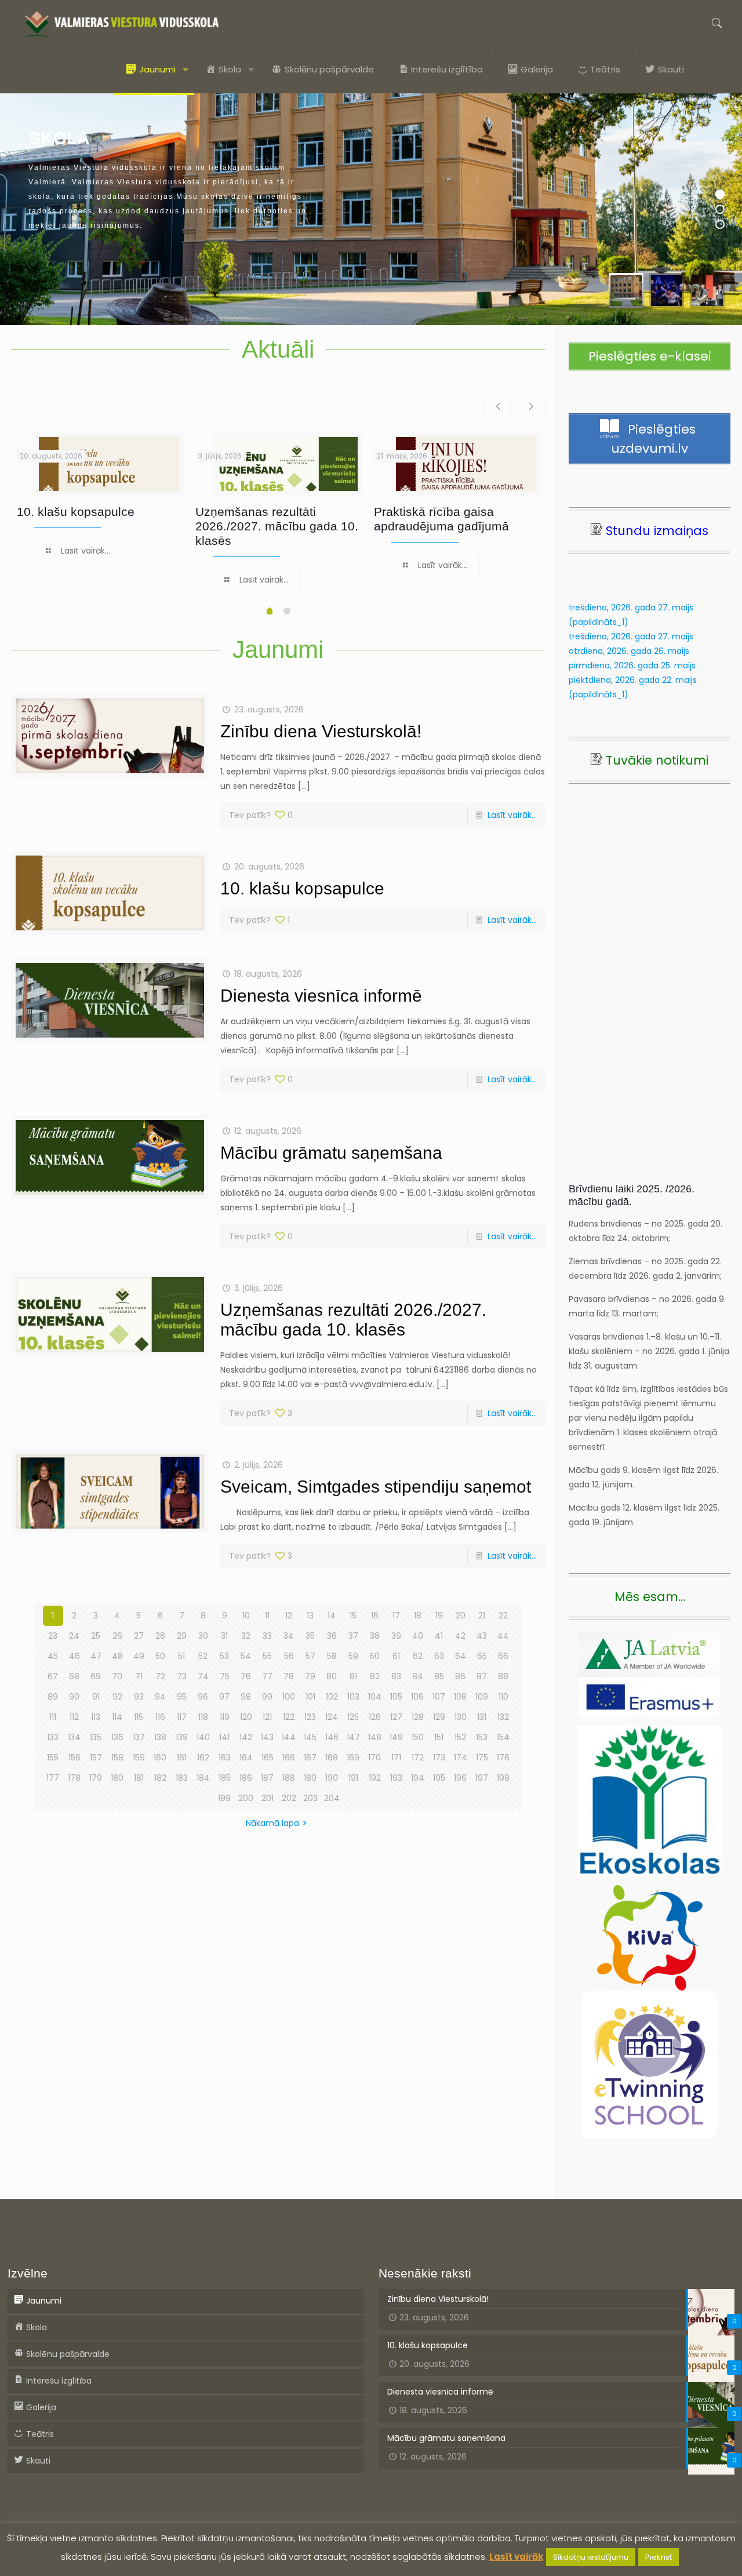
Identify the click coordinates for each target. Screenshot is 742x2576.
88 (503, 1676)
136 (117, 1737)
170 (374, 1758)
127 (396, 1717)
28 (160, 1636)
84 (418, 1676)
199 (224, 1798)
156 (74, 1758)
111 (53, 1717)
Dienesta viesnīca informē (321, 996)
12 (289, 1616)
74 (203, 1676)
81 (353, 1676)
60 (374, 1656)
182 (160, 1778)
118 (203, 1717)
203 (310, 1798)
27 (139, 1636)
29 (182, 1636)
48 (117, 1656)
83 (396, 1676)
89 (53, 1697)
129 (439, 1717)
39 (396, 1636)
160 (160, 1758)
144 (289, 1737)
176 (503, 1758)
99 (267, 1697)
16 (375, 1616)
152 (460, 1737)
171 (396, 1758)
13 (310, 1616)
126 (375, 1717)
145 (310, 1737)
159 (139, 1758)
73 (182, 1676)
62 (418, 1656)
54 (246, 1656)
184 (203, 1778)
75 (225, 1676)
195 (439, 1778)
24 (74, 1636)
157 (96, 1758)
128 (418, 1717)
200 (246, 1798)
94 (160, 1697)
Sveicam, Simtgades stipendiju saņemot (376, 1487)
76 (246, 1676)
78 (289, 1676)
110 (503, 1697)
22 (503, 1616)
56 (289, 1656)
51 (181, 1656)
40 (418, 1636)
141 (224, 1737)
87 (482, 1676)
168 (332, 1758)
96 (203, 1697)
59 (353, 1656)
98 (246, 1697)
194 (418, 1778)
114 (117, 1717)
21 (482, 1616)
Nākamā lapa (272, 1823)
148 (375, 1737)
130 (461, 1717)
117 (182, 1717)
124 (332, 1717)
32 (246, 1636)
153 (482, 1737)
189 (310, 1778)
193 (396, 1778)
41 (439, 1636)
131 (482, 1717)
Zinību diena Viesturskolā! (321, 731)
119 (225, 1717)
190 (332, 1778)
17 (396, 1616)
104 (375, 1697)
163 (225, 1758)
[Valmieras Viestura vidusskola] (121, 23)
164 (246, 1758)
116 (160, 1717)
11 (267, 1616)
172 (418, 1758)
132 (503, 1717)
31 (224, 1636)
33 (267, 1636)
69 (96, 1676)
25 (96, 1636)
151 (439, 1737)
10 (246, 1616)
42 (460, 1636)
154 (503, 1737)
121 (267, 1717)
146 (332, 1737)
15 (353, 1616)
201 (268, 1798)
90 (74, 1697)
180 (117, 1778)
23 (53, 1636)
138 (160, 1737)
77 (267, 1676)
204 (332, 1798)
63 (439, 1656)
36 (332, 1636)
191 (353, 1778)
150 (418, 1737)
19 (439, 1616)
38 (375, 1636)
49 (139, 1656)
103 (353, 1697)
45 (53, 1656)
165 (268, 1758)
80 (332, 1676)
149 (396, 1737)
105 (396, 1697)
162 (203, 1758)
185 (225, 1778)
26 (117, 1636)
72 (160, 1676)
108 (460, 1697)
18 (418, 1616)
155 (53, 1758)
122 (289, 1717)
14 (332, 1616)
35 (310, 1636)
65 (482, 1656)
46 (74, 1656)
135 (96, 1737)
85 (439, 1676)
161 (182, 1758)
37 (353, 1636)
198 (503, 1778)
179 (96, 1778)
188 (289, 1778)
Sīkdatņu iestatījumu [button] (591, 2557)
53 (224, 1656)
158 (117, 1758)
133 (53, 1737)
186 (246, 1778)
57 (310, 1656)
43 (482, 1636)
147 (353, 1737)
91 (96, 1697)
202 (289, 1798)
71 (139, 1676)
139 (182, 1737)
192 (375, 1778)
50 (160, 1656)
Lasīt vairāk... (512, 815)
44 (503, 1636)
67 (53, 1676)
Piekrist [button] (659, 2557)
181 (139, 1778)
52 (203, 1656)
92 (117, 1697)
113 (96, 1717)
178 (74, 1778)
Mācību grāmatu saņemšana (331, 1153)
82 (375, 1676)
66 (503, 1656)
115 (139, 1717)
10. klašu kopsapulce (76, 512)
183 (182, 1778)
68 (74, 1676)
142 (246, 1737)
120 (246, 1717)
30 (203, 1636)
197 (482, 1778)
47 (96, 1656)
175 (482, 1758)
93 (139, 1697)
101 (310, 1697)
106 (417, 1697)
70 (117, 1676)
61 (396, 1656)
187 (267, 1778)
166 (289, 1758)
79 (310, 1676)
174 (461, 1758)
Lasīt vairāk (516, 2557)
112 (74, 1717)
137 (139, 1737)
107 (439, 1697)
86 (460, 1676)
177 (53, 1778)
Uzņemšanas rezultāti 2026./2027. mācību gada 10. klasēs (277, 526)
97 (224, 1697)
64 (461, 1656)
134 (74, 1737)
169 (353, 1758)
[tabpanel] (100, 501)
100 (289, 1697)
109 (482, 1697)
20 (461, 1616)
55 (267, 1656)
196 (460, 1778)
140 (203, 1737)
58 (332, 1656)
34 (289, 1636)
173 (439, 1758)
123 (310, 1717)
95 (182, 1697)
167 (310, 1758)
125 (353, 1717)
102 (332, 1697)
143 (267, 1737)
